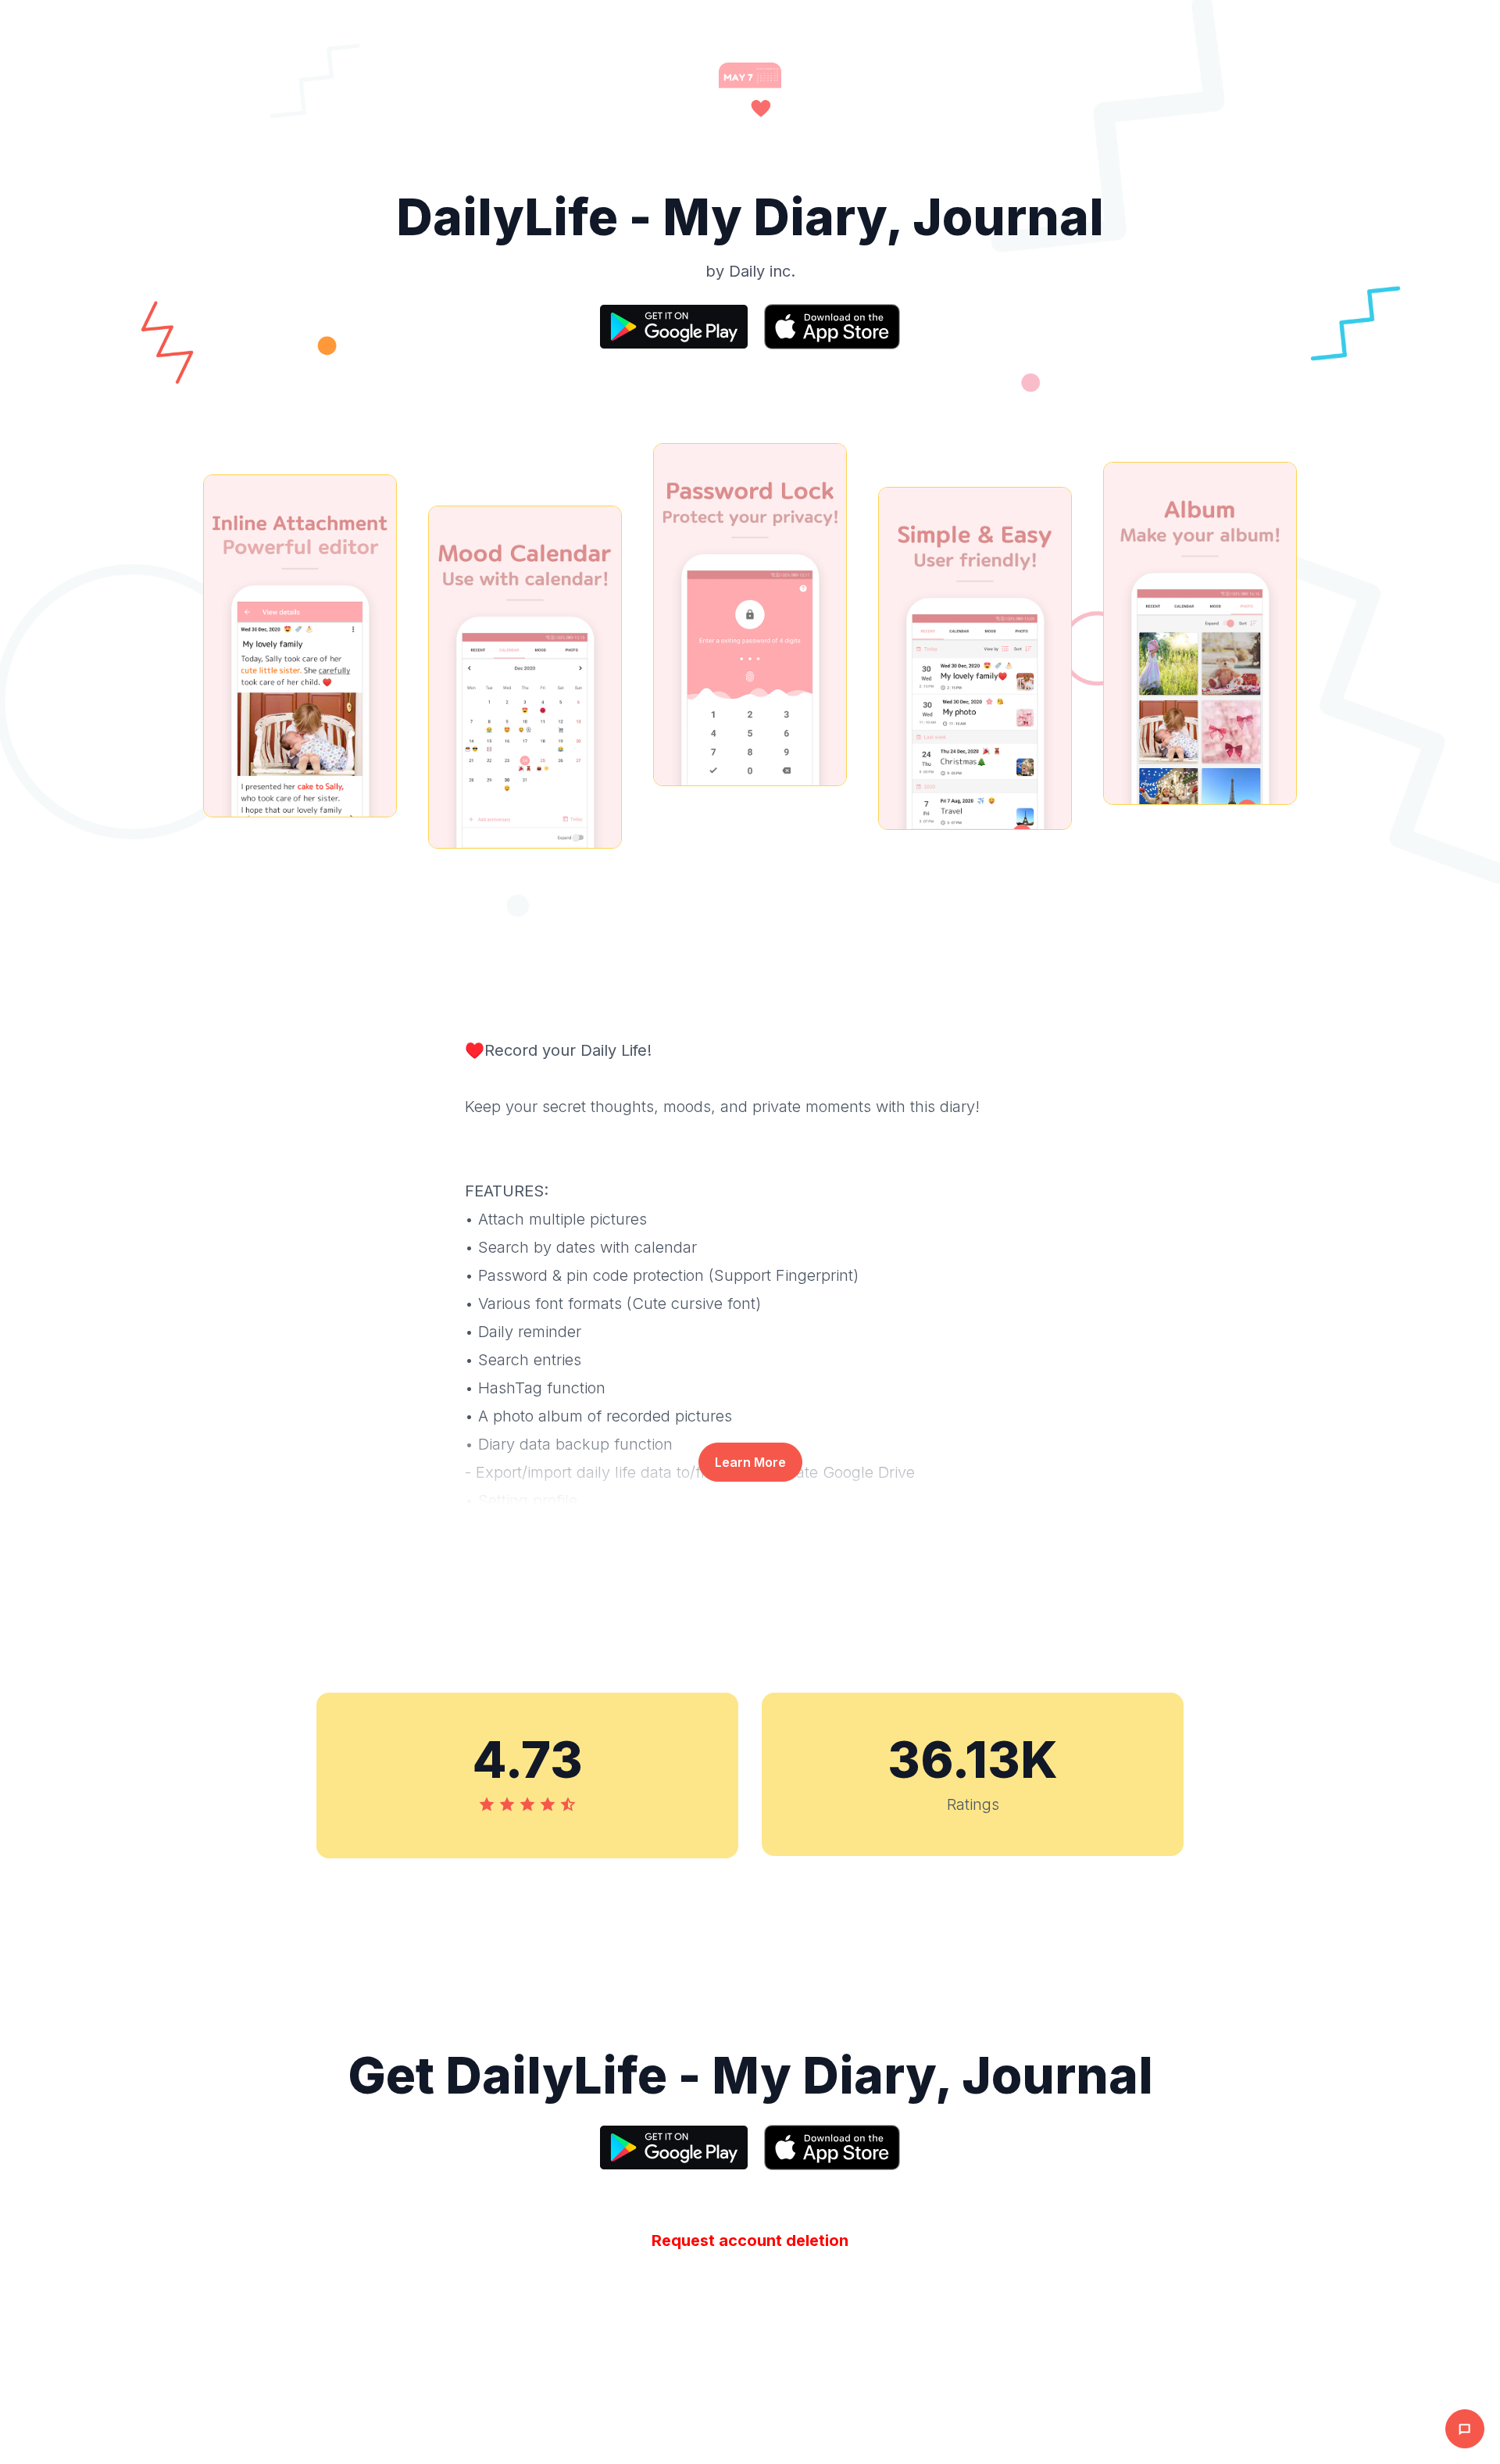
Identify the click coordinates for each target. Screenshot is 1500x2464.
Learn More (750, 1462)
